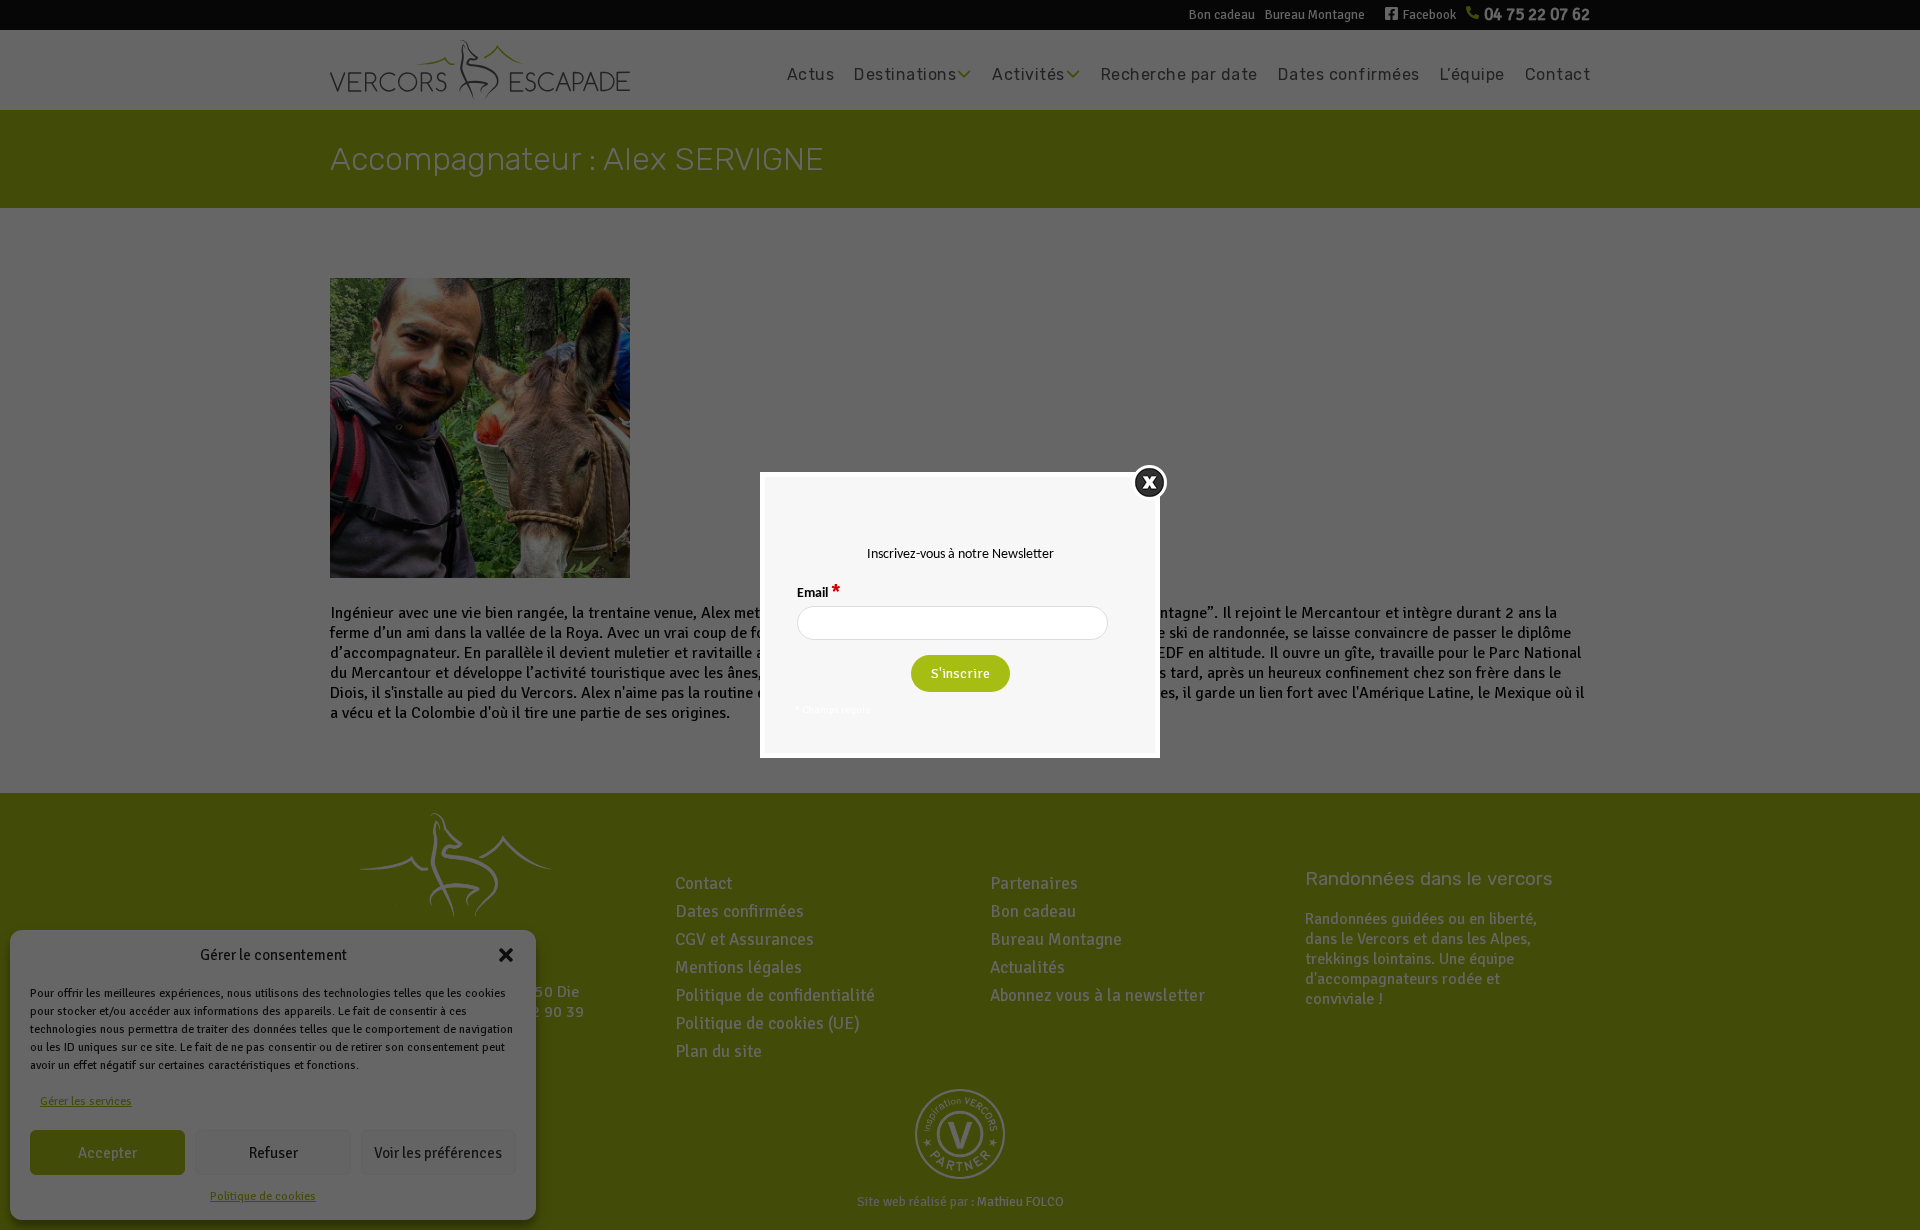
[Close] (1149, 482)
